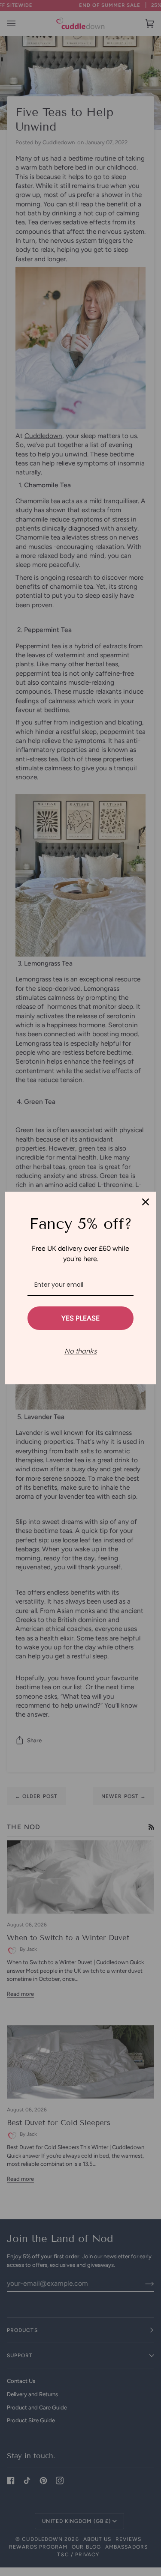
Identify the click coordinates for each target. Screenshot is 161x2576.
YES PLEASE (80, 1318)
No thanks (81, 1351)
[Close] (146, 1202)
